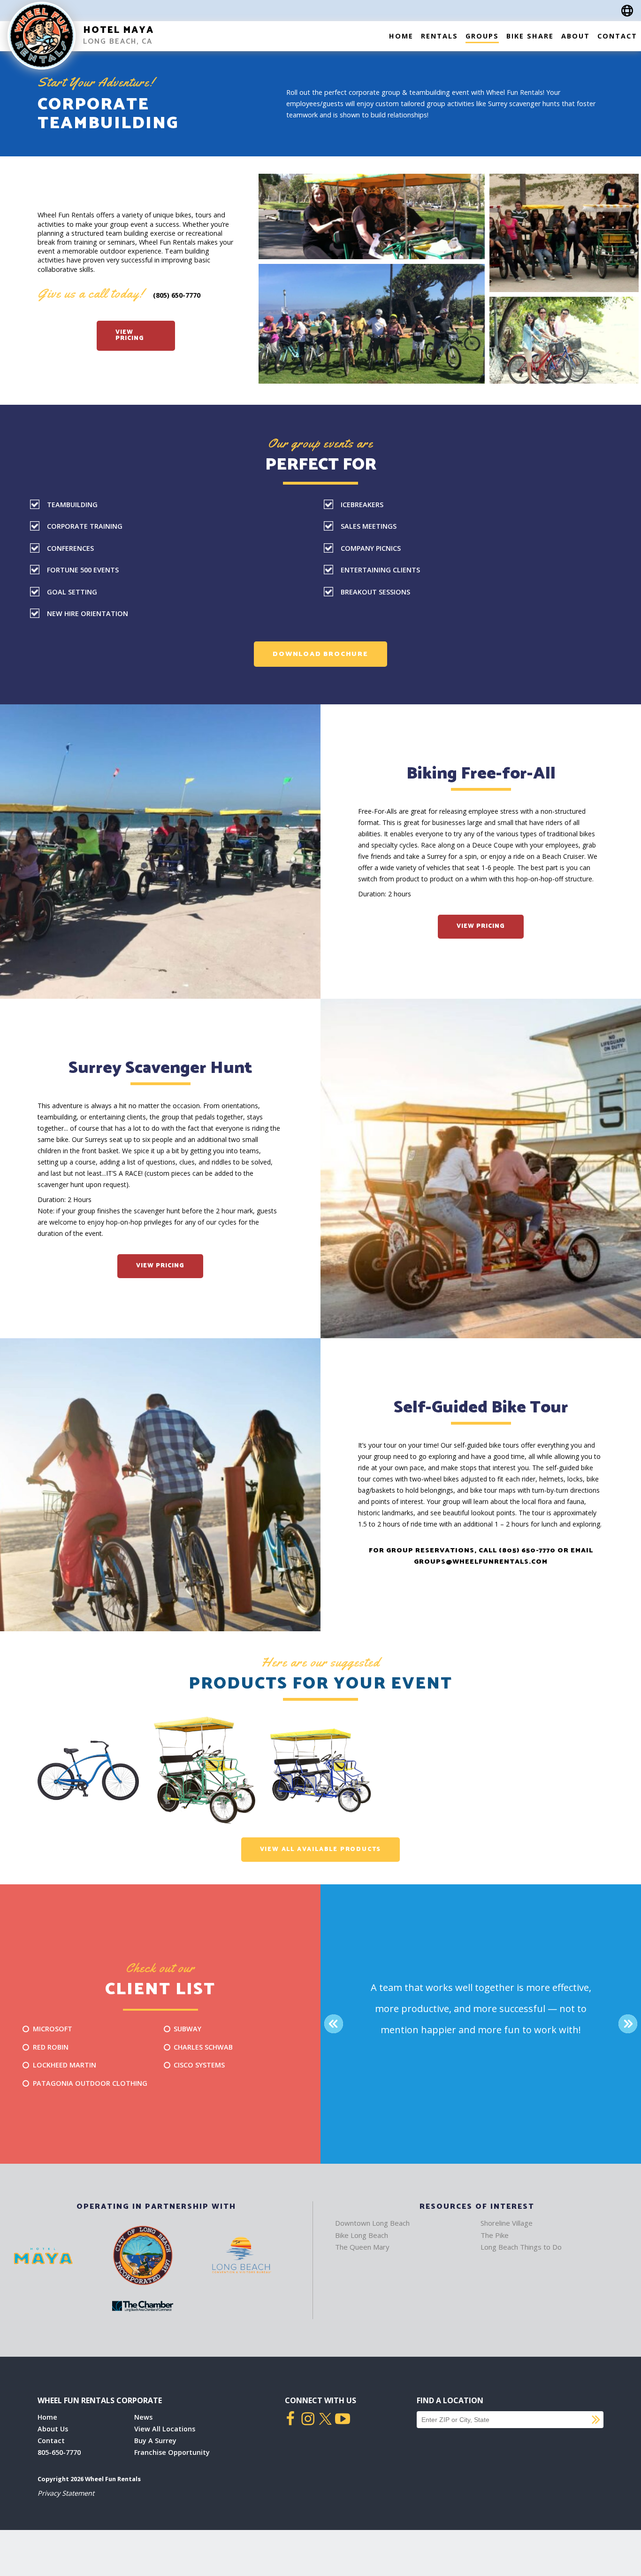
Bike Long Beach (362, 2235)
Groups (482, 36)
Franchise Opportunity (172, 2452)
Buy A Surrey (155, 2441)
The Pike (495, 2235)
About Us (53, 2429)
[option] (88, 1771)
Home (401, 36)
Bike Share (530, 36)
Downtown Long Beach (372, 2223)
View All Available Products (321, 1849)
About (576, 36)
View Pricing (130, 335)
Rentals (439, 36)
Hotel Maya (118, 30)
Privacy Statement (66, 2493)
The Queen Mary (362, 2247)
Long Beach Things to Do (521, 2247)
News (143, 2417)
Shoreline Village (507, 2223)
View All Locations (165, 2429)
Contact (617, 36)
